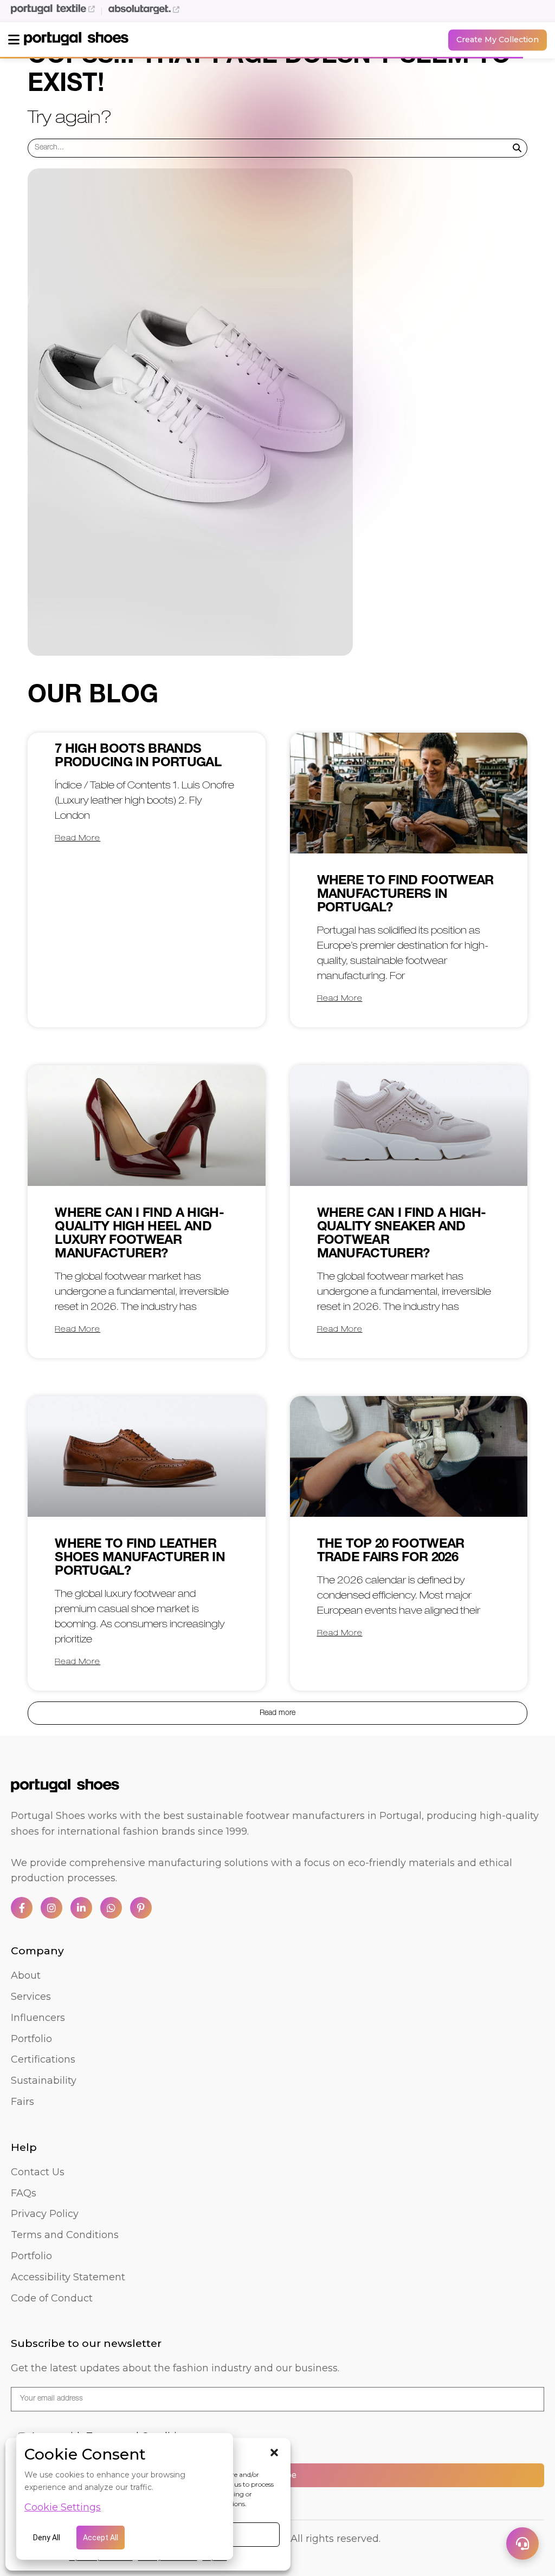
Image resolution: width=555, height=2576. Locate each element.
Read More (78, 839)
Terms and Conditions (65, 2235)
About (26, 1975)
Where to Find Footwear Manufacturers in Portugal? (405, 895)
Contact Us (38, 2172)
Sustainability (44, 2081)
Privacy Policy (45, 2214)
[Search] (517, 148)
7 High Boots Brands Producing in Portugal (138, 757)
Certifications (43, 2059)
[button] (274, 2453)
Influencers (38, 2018)
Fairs (22, 2102)
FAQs (24, 2193)
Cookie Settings (63, 2507)
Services (31, 1997)
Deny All (47, 2538)
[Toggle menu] (14, 40)
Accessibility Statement (68, 2277)
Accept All (101, 2538)
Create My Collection (498, 40)
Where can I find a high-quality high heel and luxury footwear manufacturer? (139, 1234)
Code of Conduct (52, 2298)
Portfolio (31, 2039)
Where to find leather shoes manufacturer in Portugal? (140, 1558)
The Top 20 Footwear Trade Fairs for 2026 (391, 1552)
